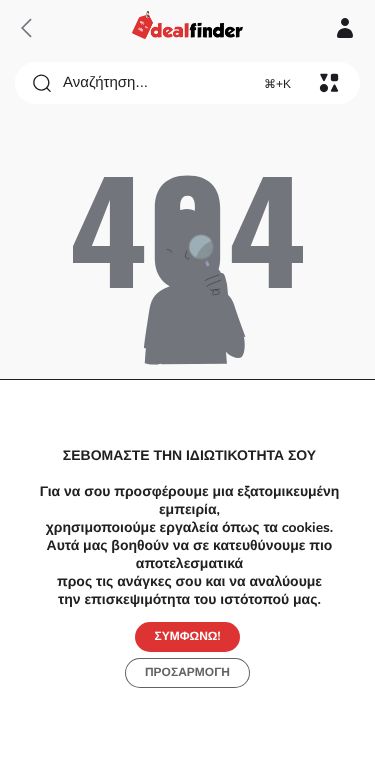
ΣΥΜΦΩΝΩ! (188, 636)
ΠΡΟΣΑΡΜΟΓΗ (187, 672)
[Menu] (329, 83)
